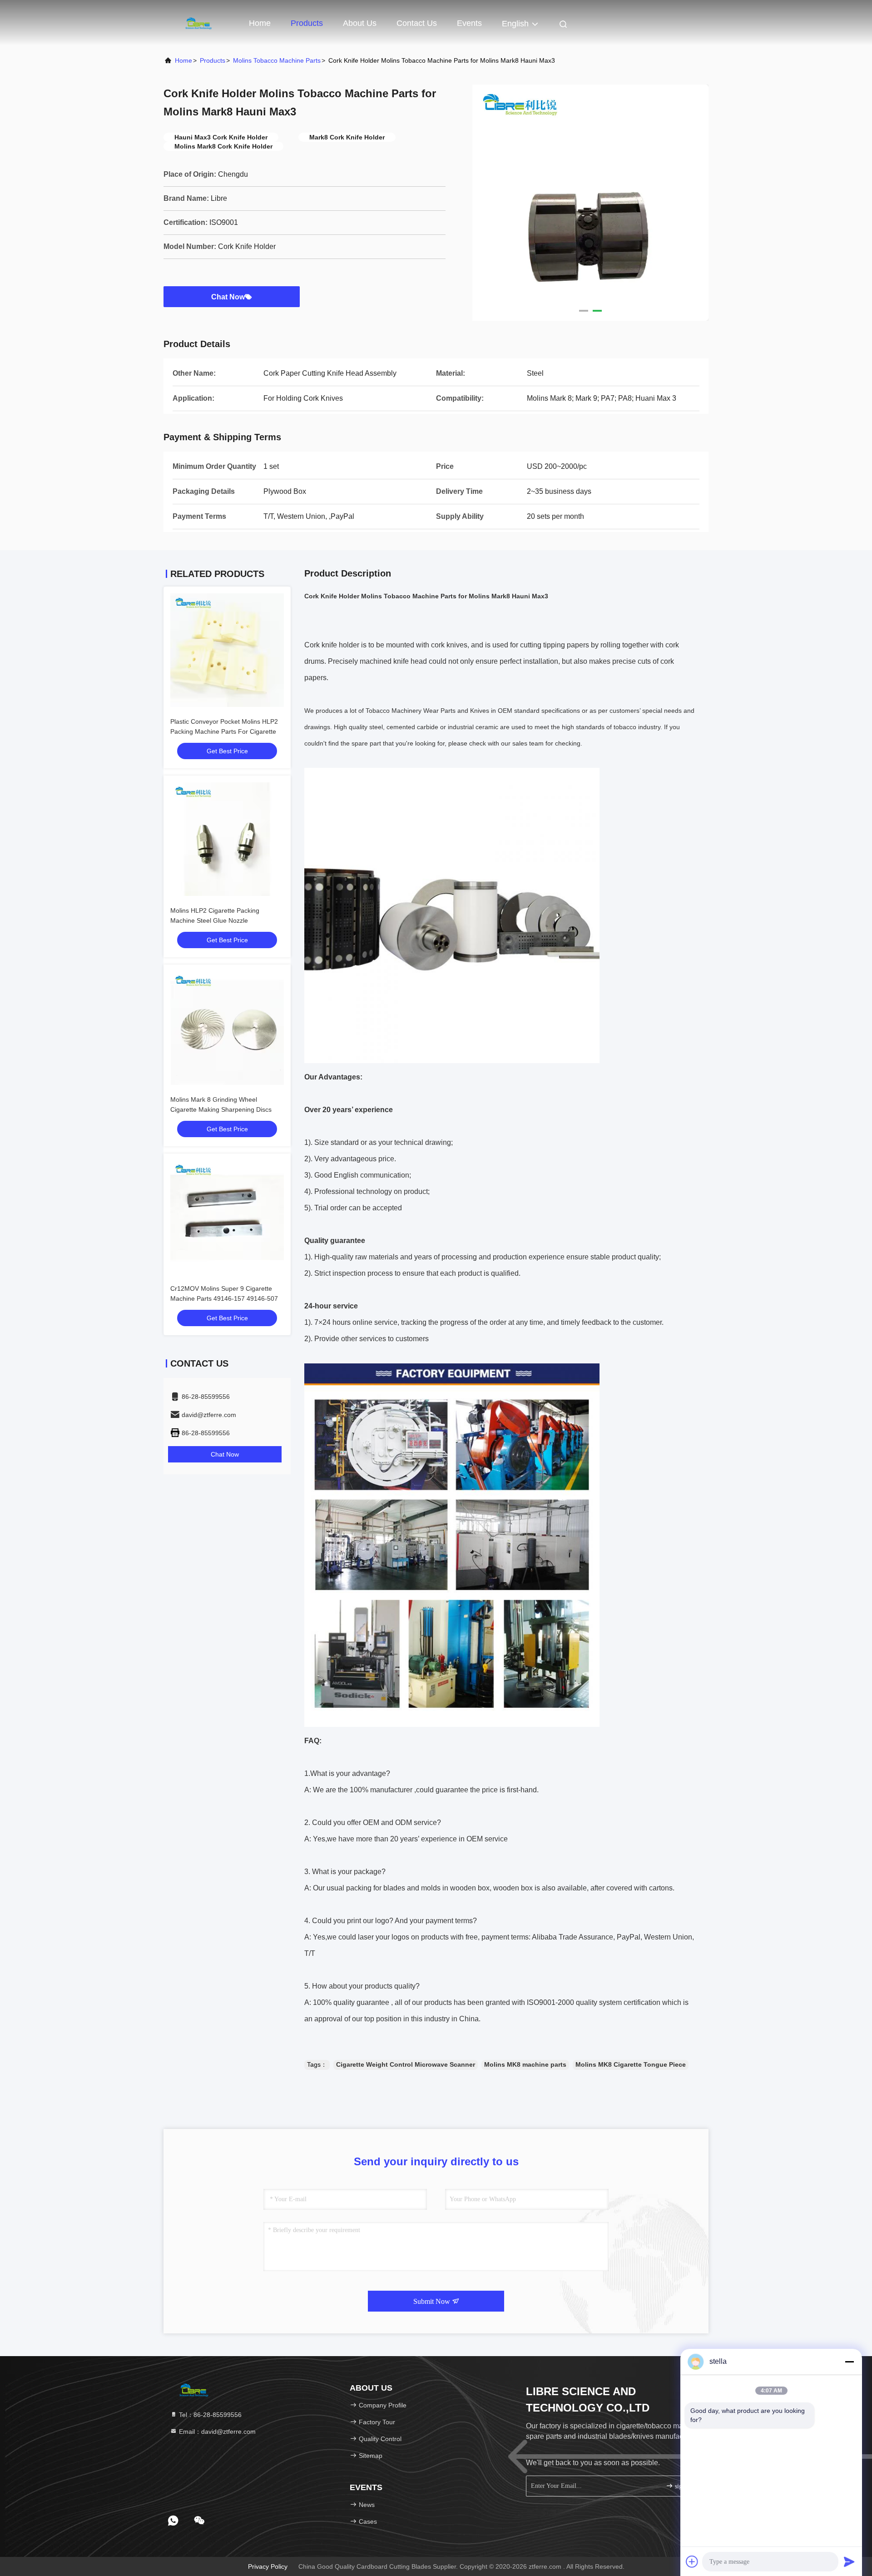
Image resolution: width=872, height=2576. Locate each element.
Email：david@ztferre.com (216, 2432)
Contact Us (417, 23)
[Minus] (849, 2362)
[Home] (200, 23)
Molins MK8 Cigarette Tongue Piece (631, 2064)
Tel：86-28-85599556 (209, 2415)
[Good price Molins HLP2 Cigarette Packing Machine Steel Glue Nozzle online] (227, 839)
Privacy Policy (268, 2566)
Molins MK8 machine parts (525, 2064)
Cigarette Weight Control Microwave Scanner (406, 2064)
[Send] (849, 2561)
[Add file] (692, 2561)
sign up (683, 2486)
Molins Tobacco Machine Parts (277, 60)
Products (307, 23)
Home (260, 23)
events (469, 23)
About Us (360, 23)
